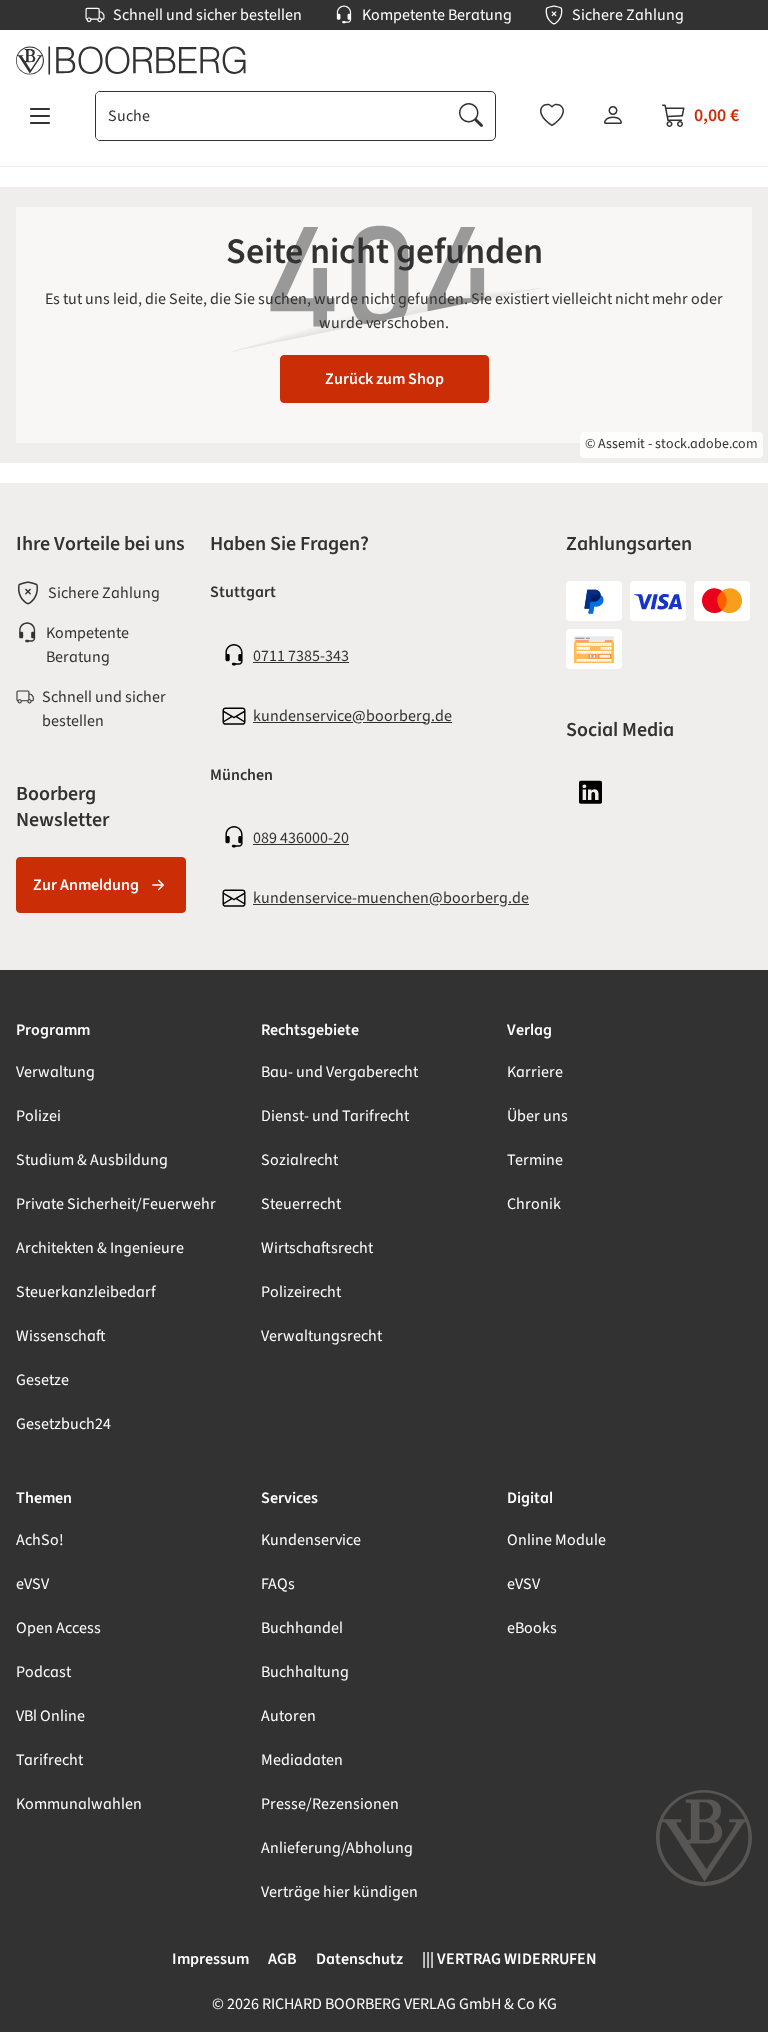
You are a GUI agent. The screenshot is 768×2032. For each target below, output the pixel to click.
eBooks (532, 1628)
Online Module (556, 1540)
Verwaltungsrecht (321, 1336)
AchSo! (40, 1540)
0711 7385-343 (301, 656)
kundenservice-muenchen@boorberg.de (391, 898)
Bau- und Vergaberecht (339, 1072)
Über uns (537, 1116)
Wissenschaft (61, 1336)
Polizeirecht (301, 1292)
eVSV (32, 1584)
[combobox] (272, 116)
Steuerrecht (301, 1204)
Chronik (534, 1204)
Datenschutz (359, 1959)
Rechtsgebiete (310, 1030)
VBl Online (50, 1716)
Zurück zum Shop (384, 379)
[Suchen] (471, 116)
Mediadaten (302, 1760)
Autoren (288, 1716)
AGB (282, 1959)
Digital (530, 1498)
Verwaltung (55, 1072)
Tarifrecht (49, 1760)
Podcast (43, 1672)
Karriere (535, 1072)
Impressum (210, 1959)
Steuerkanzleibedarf (86, 1292)
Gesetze (42, 1380)
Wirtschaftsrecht (317, 1248)
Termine (535, 1160)
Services (289, 1498)
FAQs (278, 1584)
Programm (53, 1030)
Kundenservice (311, 1540)
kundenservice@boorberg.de (352, 716)
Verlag (529, 1030)
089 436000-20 (301, 838)
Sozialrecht (299, 1160)
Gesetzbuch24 (63, 1424)
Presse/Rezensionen (330, 1804)
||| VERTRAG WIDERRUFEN (509, 1959)
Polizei (38, 1116)
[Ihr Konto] (613, 115)
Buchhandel (302, 1628)
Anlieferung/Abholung (337, 1848)
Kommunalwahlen (79, 1804)
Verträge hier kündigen (339, 1892)
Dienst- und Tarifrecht (335, 1116)
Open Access (58, 1628)
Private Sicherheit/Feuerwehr (116, 1204)
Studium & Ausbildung (92, 1160)
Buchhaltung (305, 1672)
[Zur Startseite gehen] (384, 60)
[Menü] (40, 116)
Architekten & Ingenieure (100, 1248)
